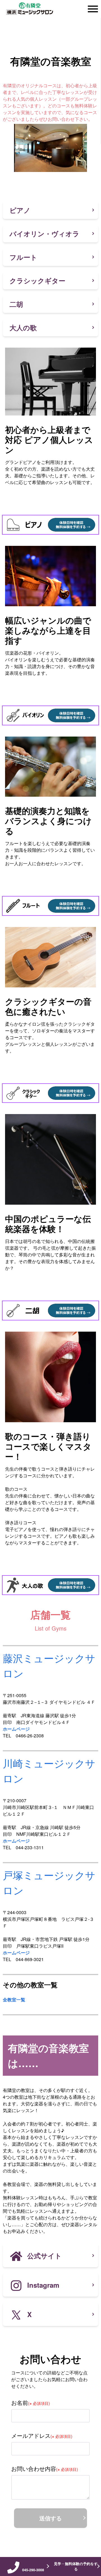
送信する (50, 2518)
